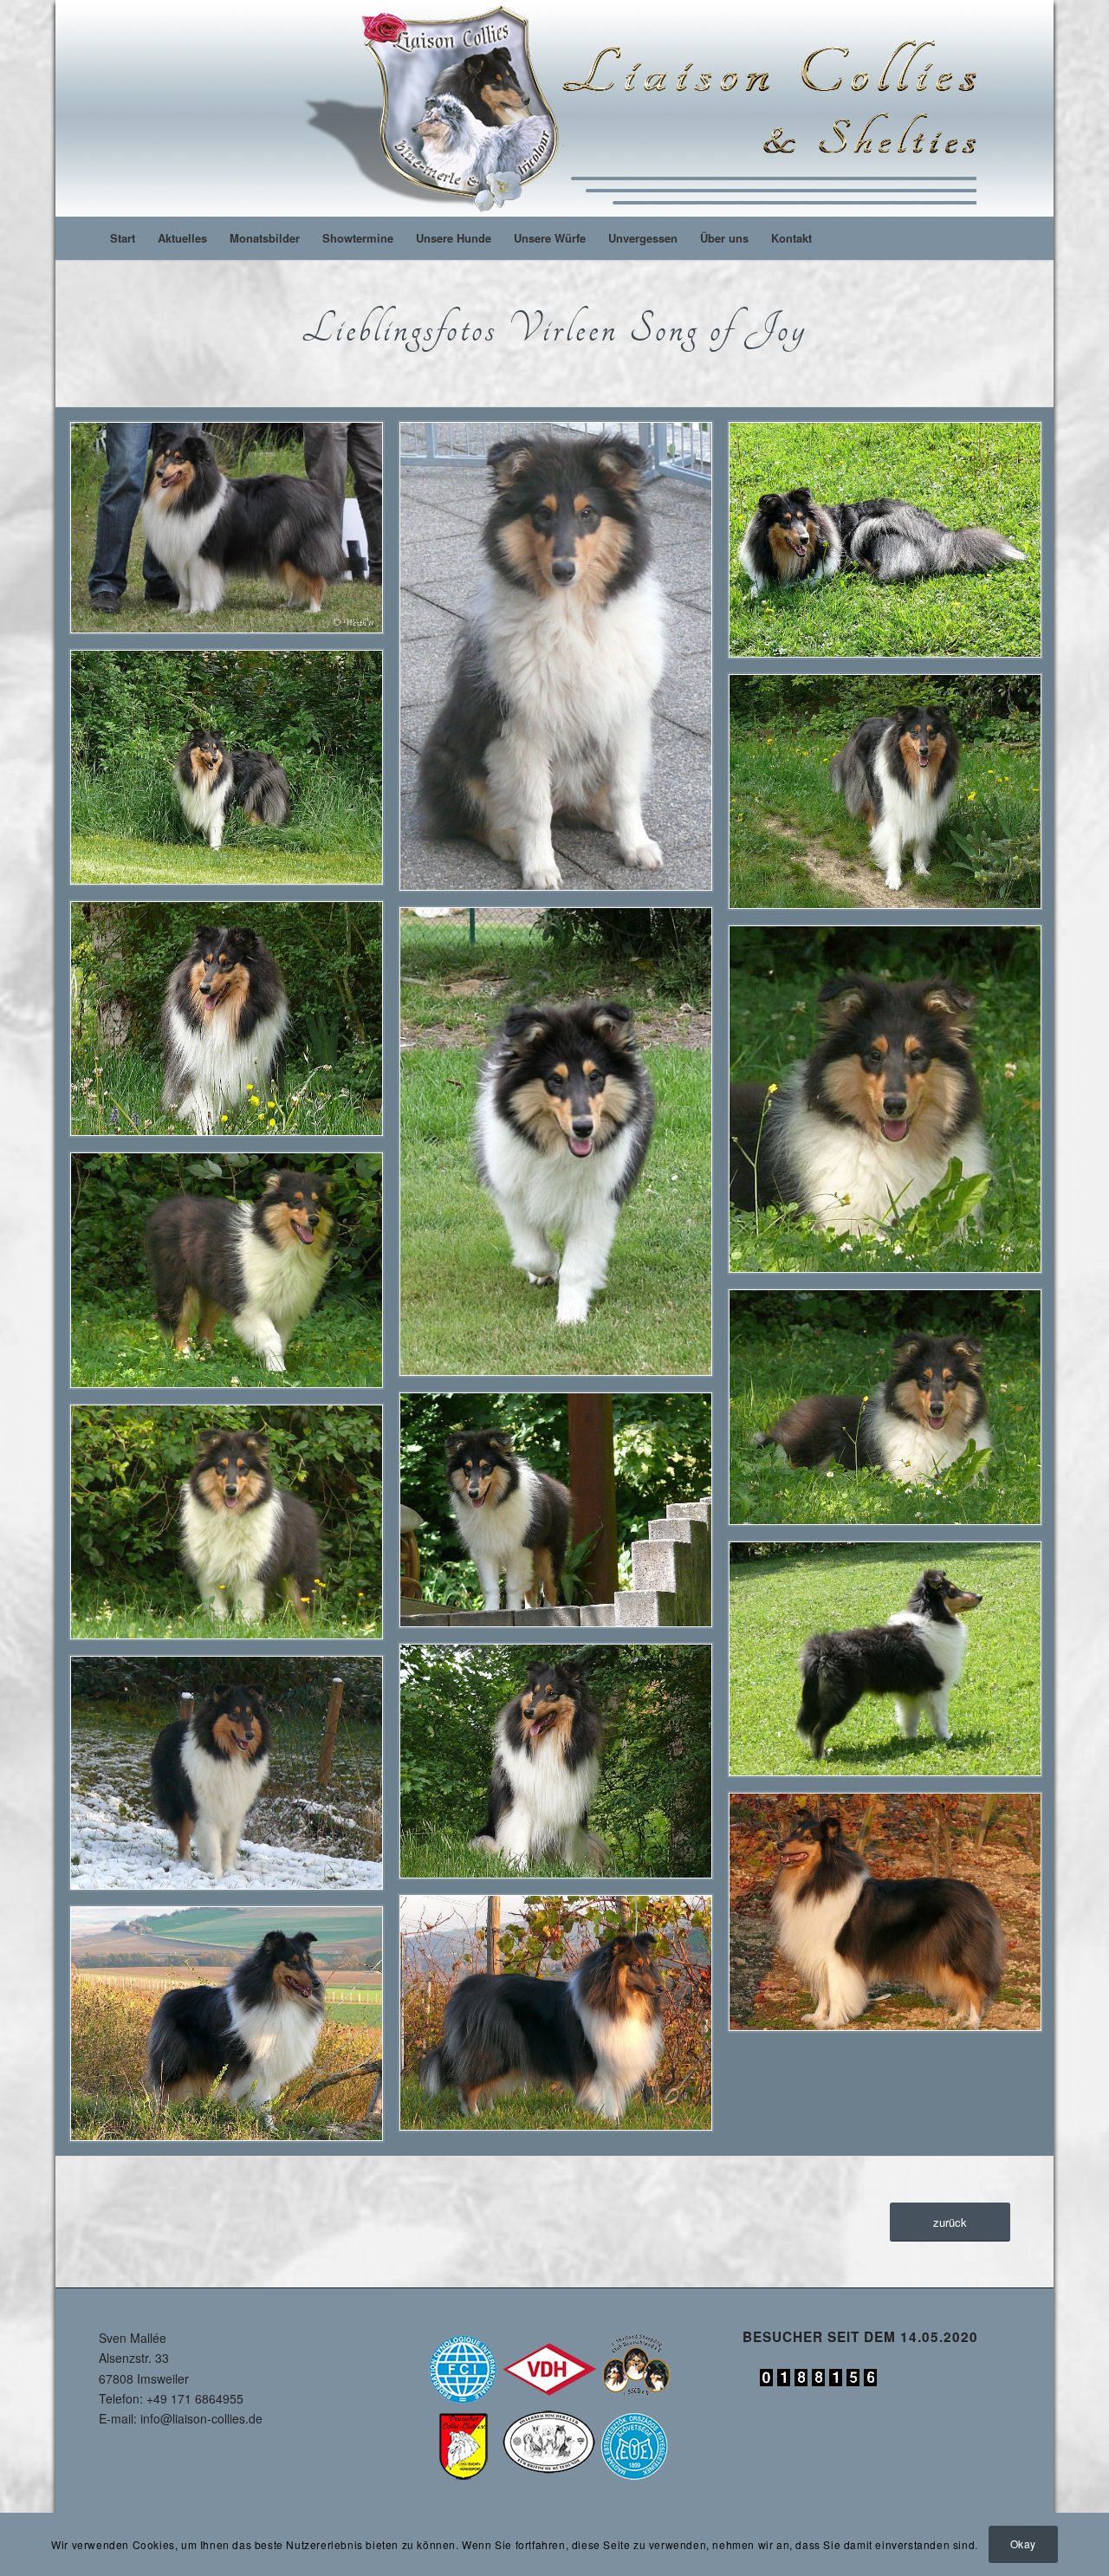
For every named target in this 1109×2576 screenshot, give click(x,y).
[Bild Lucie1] (892, 1665)
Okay (1023, 2544)
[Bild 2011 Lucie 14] (233, 2030)
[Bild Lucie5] (233, 1276)
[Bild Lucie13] (892, 546)
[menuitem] (123, 238)
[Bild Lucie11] (892, 798)
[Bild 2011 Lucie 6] (562, 2019)
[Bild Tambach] (233, 534)
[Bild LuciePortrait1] (562, 663)
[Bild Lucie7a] (562, 1148)
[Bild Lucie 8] (233, 1779)
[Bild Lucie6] (892, 1106)
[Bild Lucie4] (892, 1414)
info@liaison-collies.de (201, 2418)
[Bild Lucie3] (562, 1516)
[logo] (648, 108)
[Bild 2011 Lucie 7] (892, 1918)
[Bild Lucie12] (233, 774)
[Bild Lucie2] (233, 1528)
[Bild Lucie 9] (562, 1768)
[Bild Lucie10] (233, 1025)
